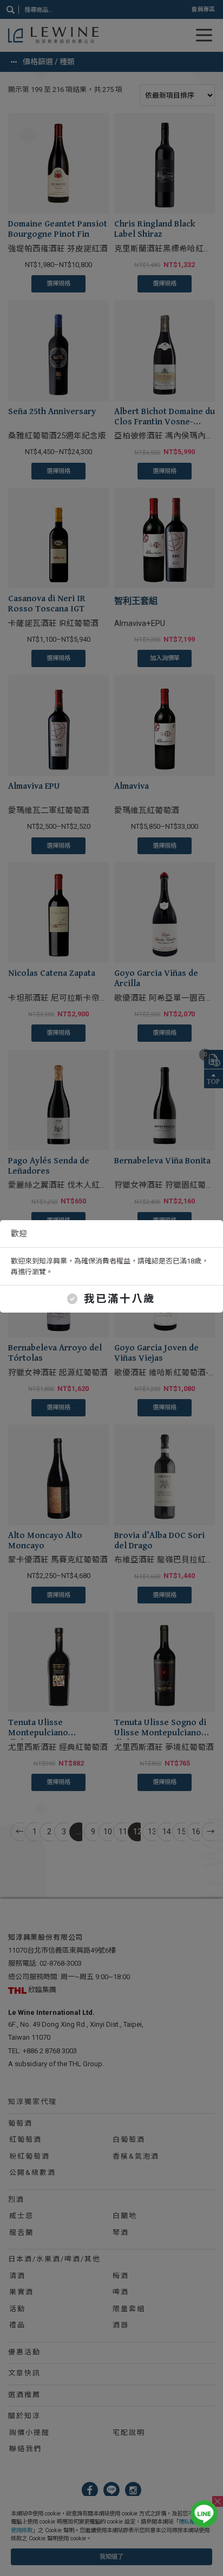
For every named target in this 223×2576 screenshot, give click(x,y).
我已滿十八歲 (120, 1299)
